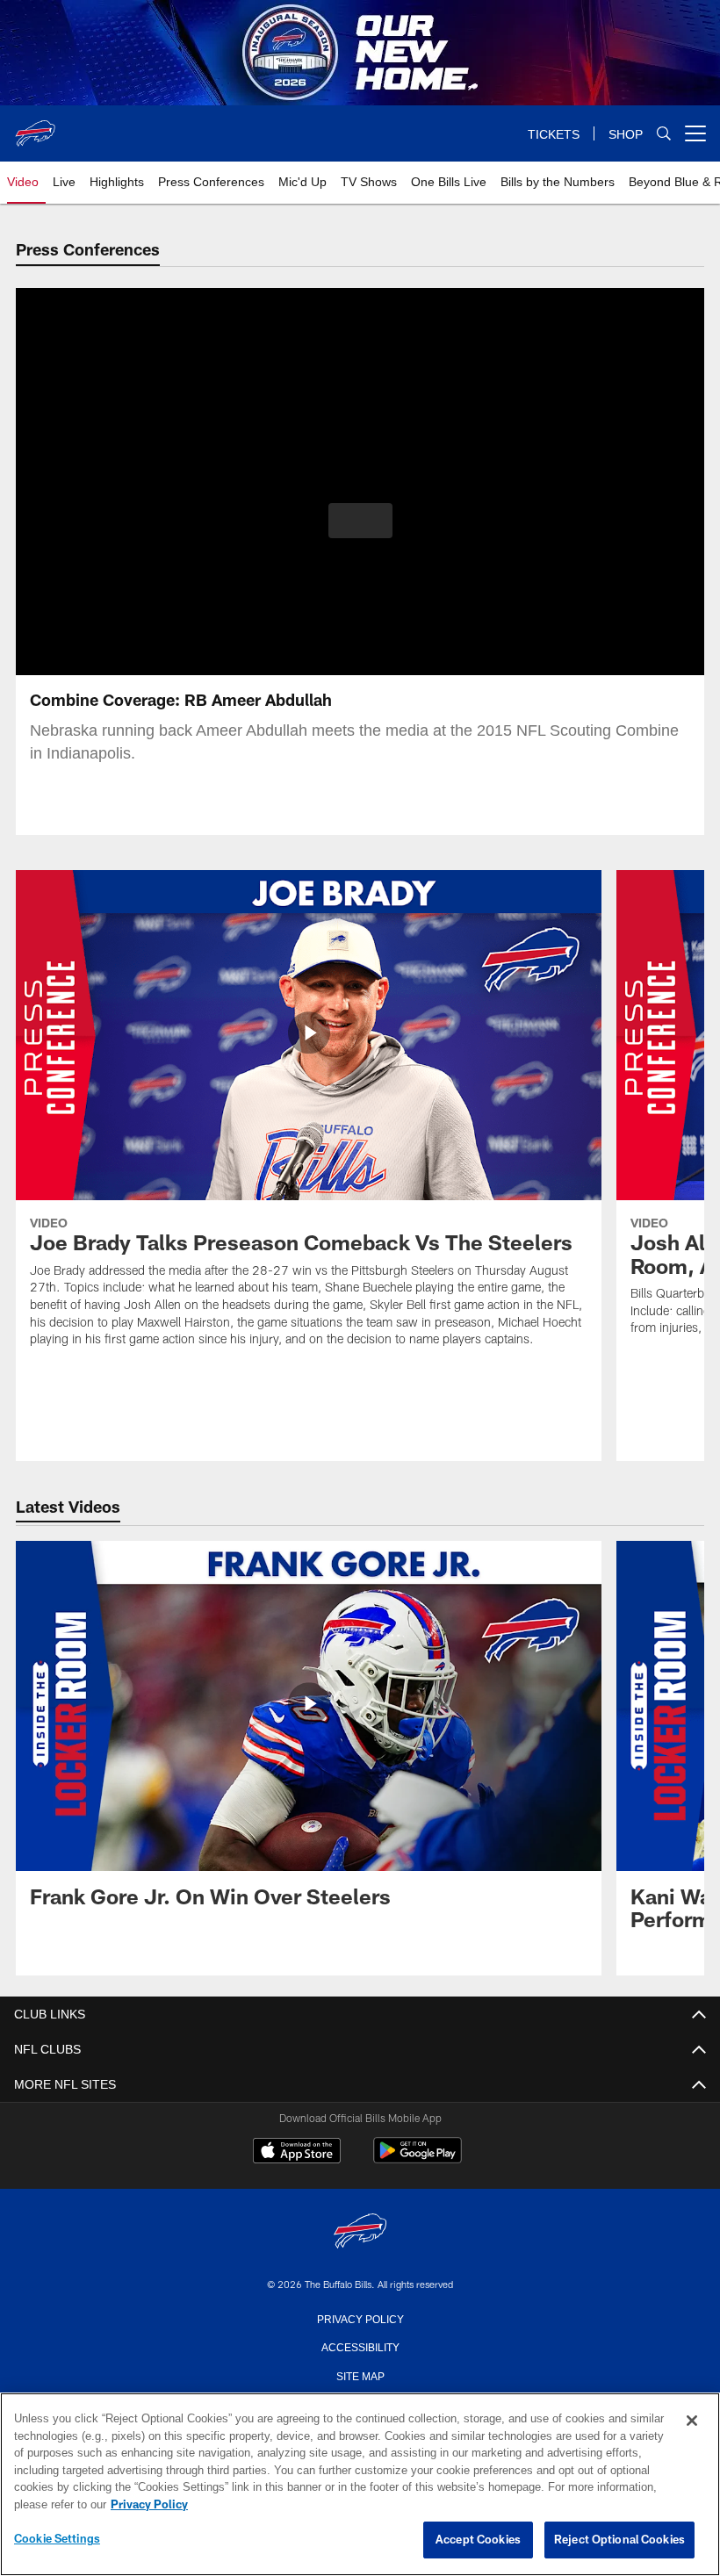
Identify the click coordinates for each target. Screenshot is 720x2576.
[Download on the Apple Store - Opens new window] (297, 2153)
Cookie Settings (57, 2539)
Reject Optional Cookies (619, 2540)
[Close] (692, 2421)
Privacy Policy (360, 2318)
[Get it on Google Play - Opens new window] (418, 2159)
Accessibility (360, 2346)
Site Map (360, 2375)
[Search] (664, 134)
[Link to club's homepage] (35, 126)
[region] (360, 2485)
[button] (360, 521)
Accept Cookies (478, 2540)
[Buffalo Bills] (360, 2232)
